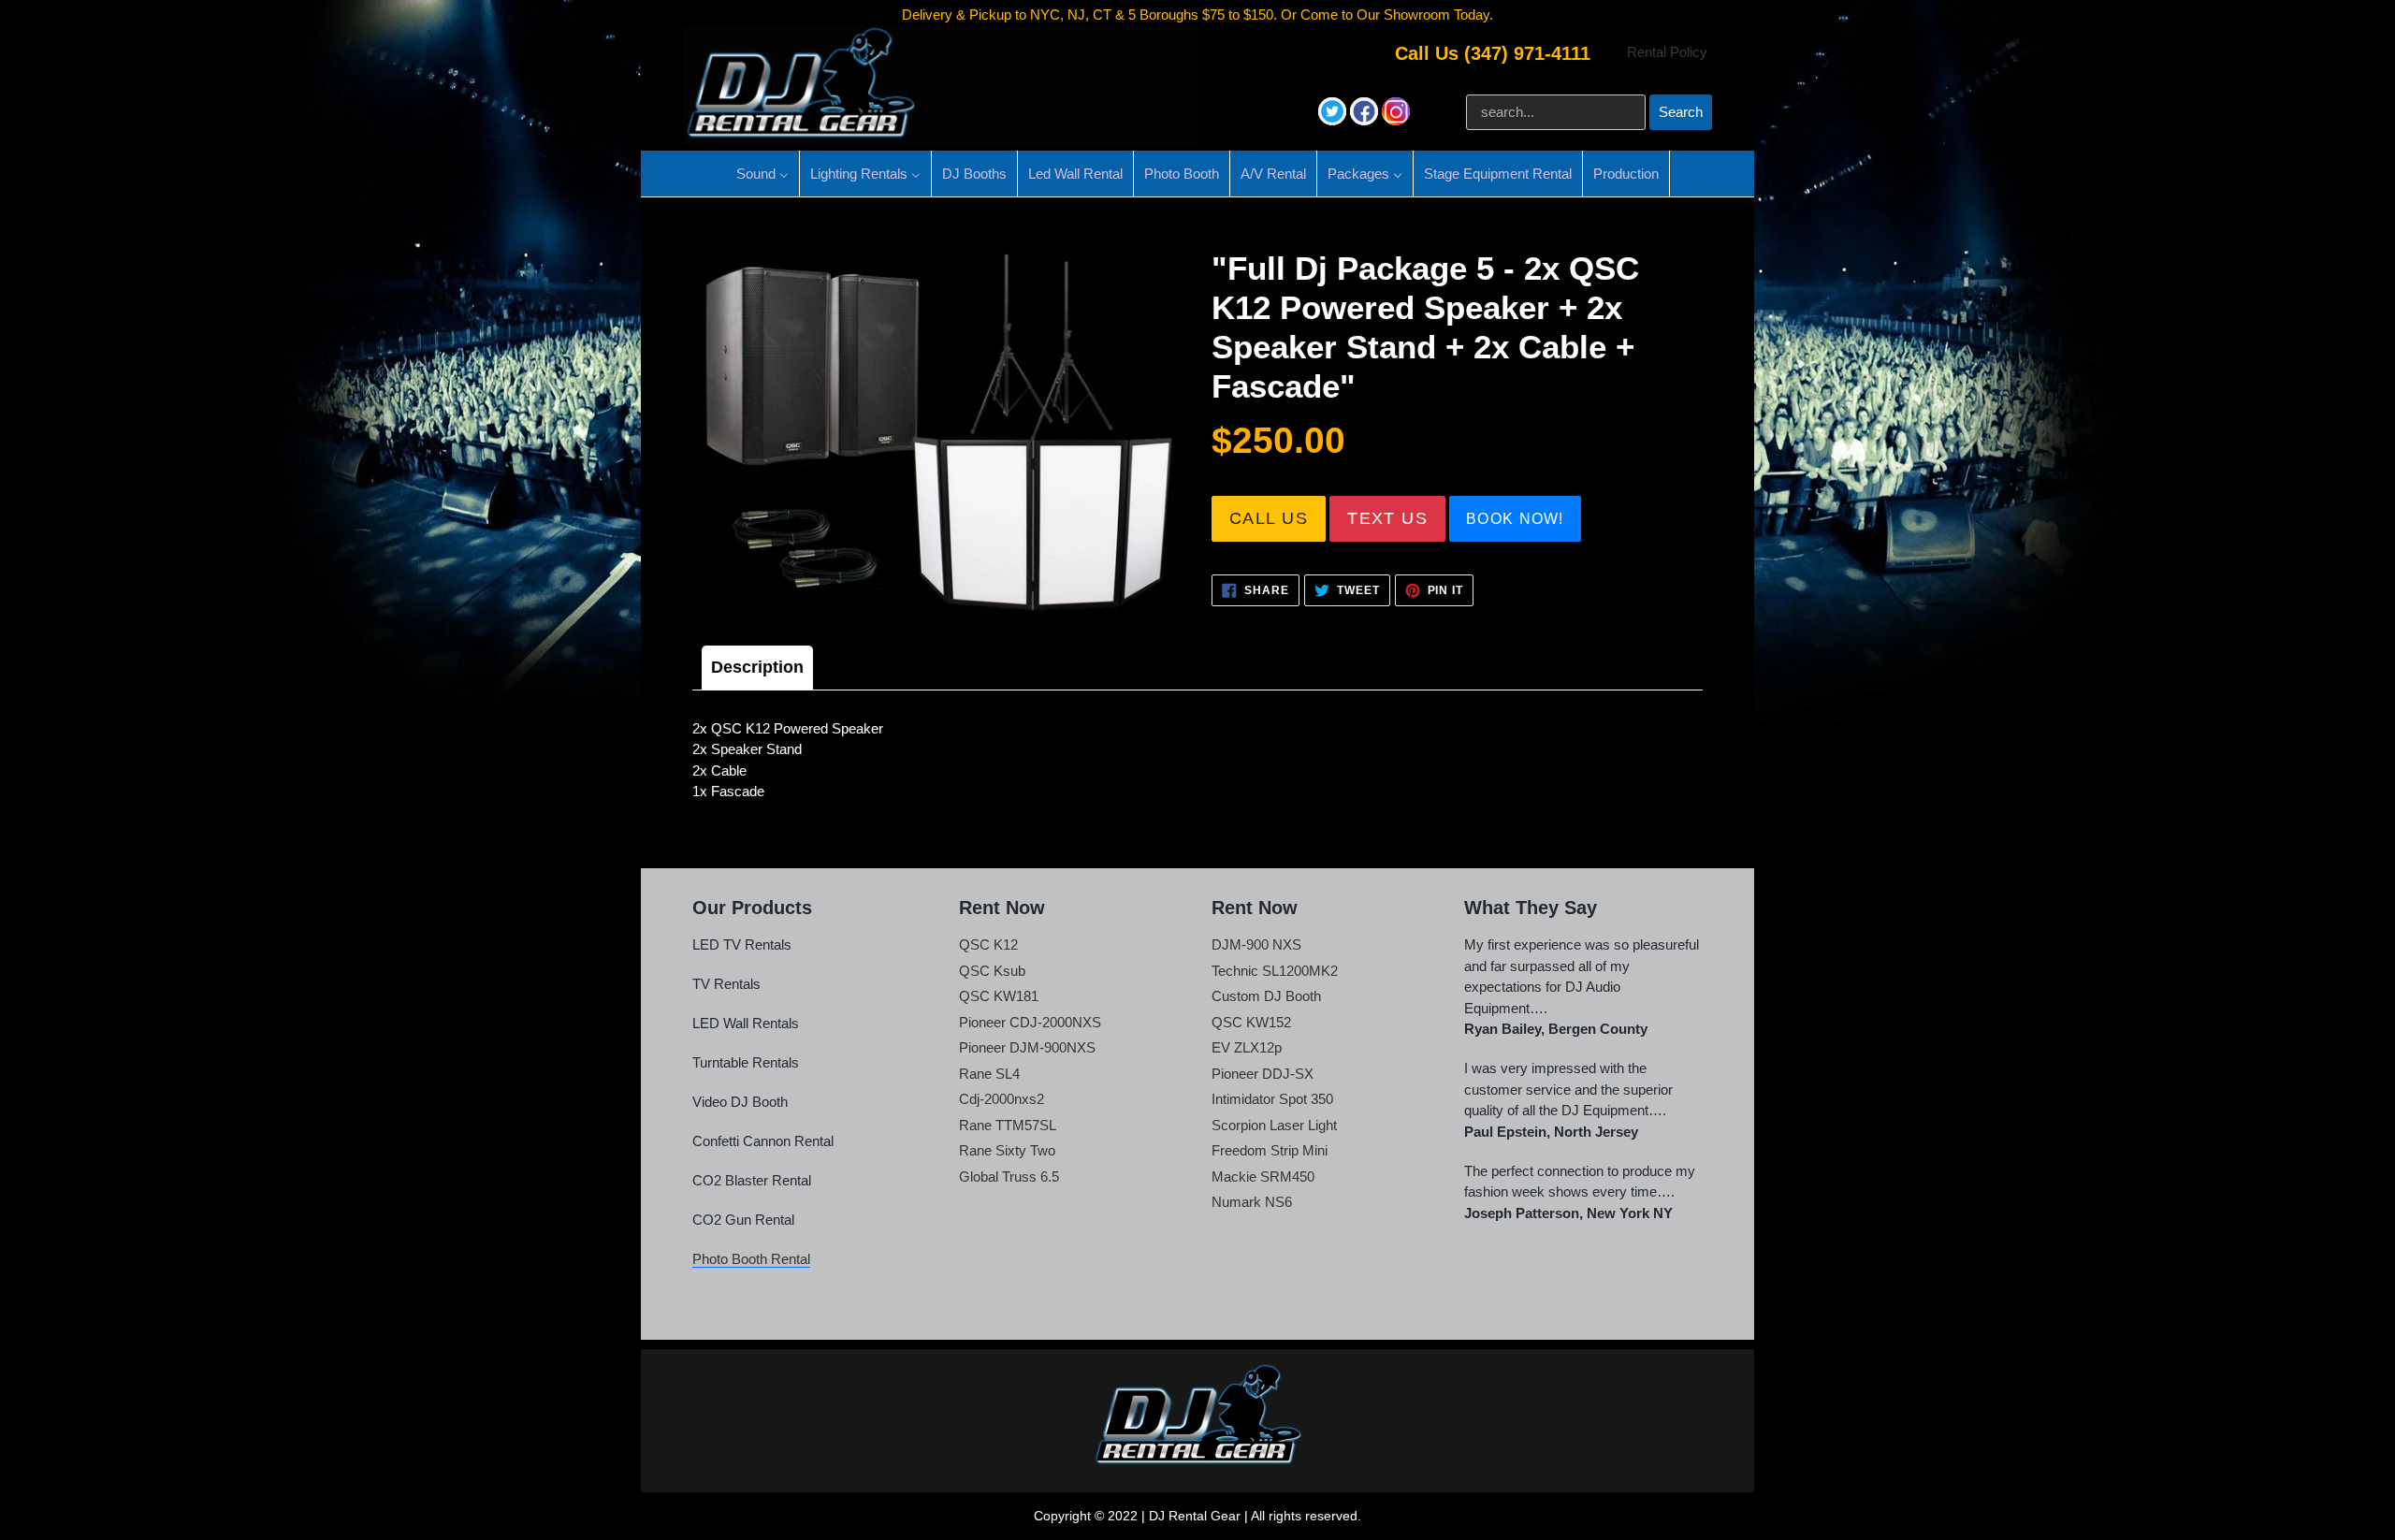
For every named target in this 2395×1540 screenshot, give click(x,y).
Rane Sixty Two (1007, 1150)
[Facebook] (1366, 120)
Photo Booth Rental (751, 1259)
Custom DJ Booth (1266, 996)
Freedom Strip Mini (1270, 1150)
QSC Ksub (992, 971)
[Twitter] (1334, 120)
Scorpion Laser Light (1274, 1125)
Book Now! (1515, 519)
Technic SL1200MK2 (1275, 971)
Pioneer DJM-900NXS (1027, 1047)
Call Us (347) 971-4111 (1493, 53)
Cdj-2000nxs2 (1002, 1099)
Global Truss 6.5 (1009, 1177)
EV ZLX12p (1247, 1047)
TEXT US (1387, 518)
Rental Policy (1667, 52)
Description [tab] (757, 667)
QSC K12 (988, 944)
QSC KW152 (1251, 1022)
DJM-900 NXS (1256, 944)
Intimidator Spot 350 (1272, 1099)
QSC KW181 (999, 996)
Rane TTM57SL (1008, 1125)
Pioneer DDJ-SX (1263, 1074)
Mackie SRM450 (1263, 1177)
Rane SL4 (989, 1074)
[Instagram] (1396, 120)
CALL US (1269, 518)
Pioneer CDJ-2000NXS (1030, 1022)
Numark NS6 (1252, 1202)
